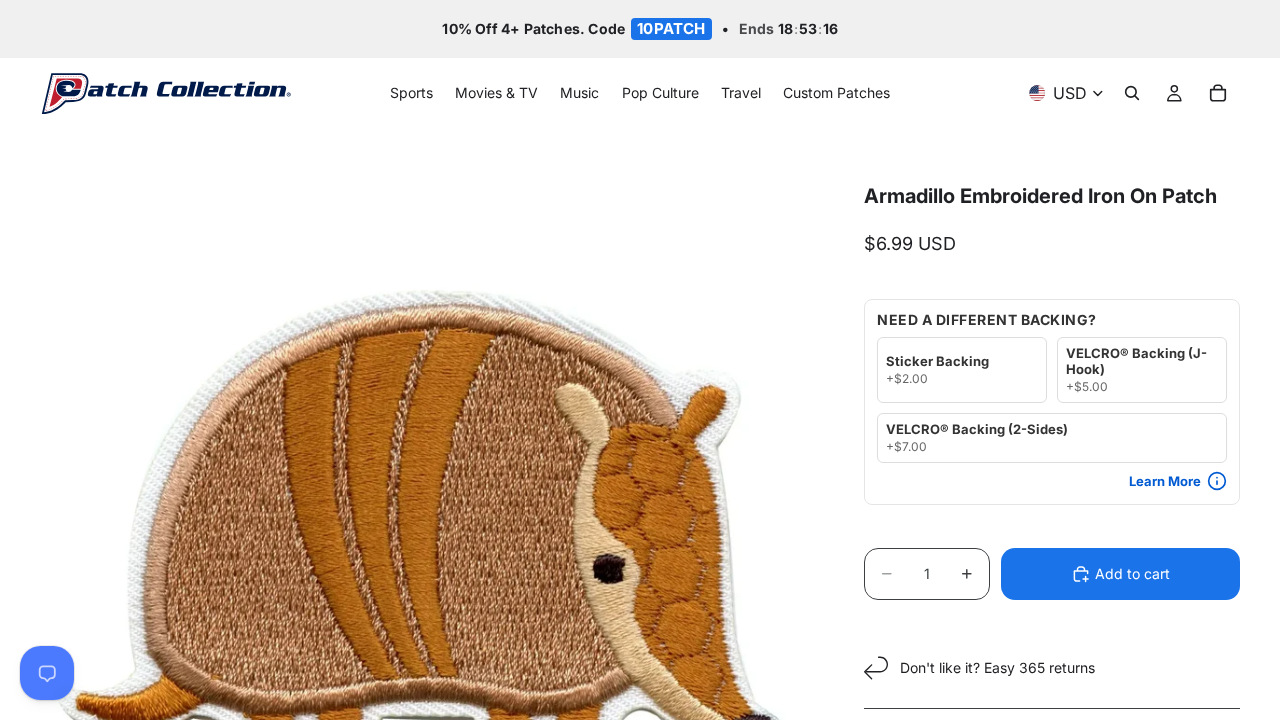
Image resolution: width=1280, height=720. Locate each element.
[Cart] (1218, 94)
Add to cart (1132, 573)
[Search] (1132, 94)
